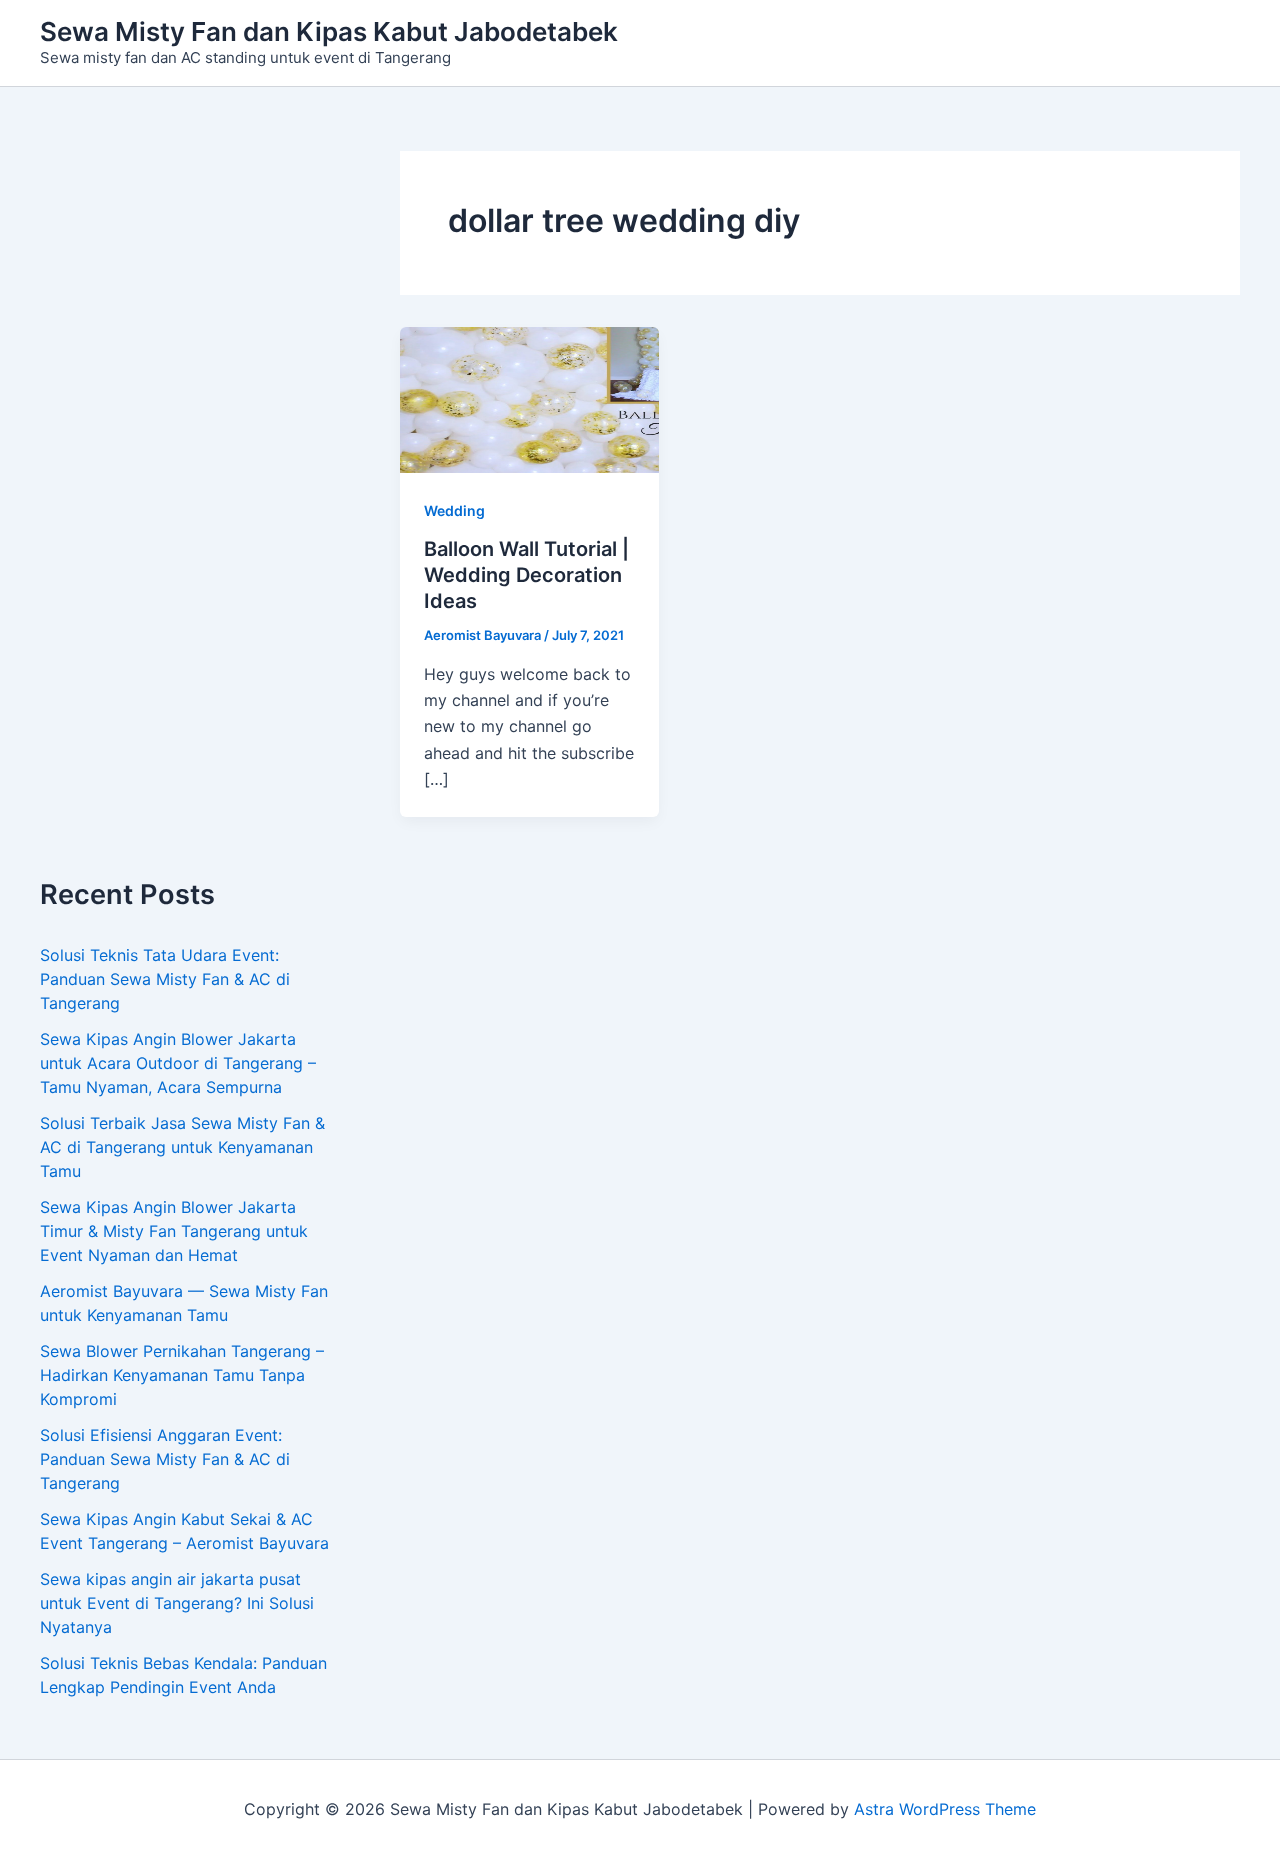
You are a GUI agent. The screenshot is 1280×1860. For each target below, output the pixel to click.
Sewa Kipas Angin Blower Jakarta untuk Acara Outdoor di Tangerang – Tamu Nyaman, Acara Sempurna (178, 1063)
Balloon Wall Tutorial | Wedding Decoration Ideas (526, 575)
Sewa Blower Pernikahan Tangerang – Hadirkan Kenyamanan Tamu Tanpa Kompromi (182, 1375)
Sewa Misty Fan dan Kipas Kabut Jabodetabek (329, 31)
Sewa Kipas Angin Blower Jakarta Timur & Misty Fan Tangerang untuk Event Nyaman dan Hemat (174, 1231)
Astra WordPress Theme (945, 1809)
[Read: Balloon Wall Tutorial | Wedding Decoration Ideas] (529, 399)
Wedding (454, 510)
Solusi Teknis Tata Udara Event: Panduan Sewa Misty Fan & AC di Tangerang (165, 979)
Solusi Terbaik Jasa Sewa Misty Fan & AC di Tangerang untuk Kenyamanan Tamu (182, 1147)
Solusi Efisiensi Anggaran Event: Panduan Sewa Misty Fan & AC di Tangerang (165, 1459)
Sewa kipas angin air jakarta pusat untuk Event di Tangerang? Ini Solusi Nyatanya (177, 1603)
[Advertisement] (190, 515)
